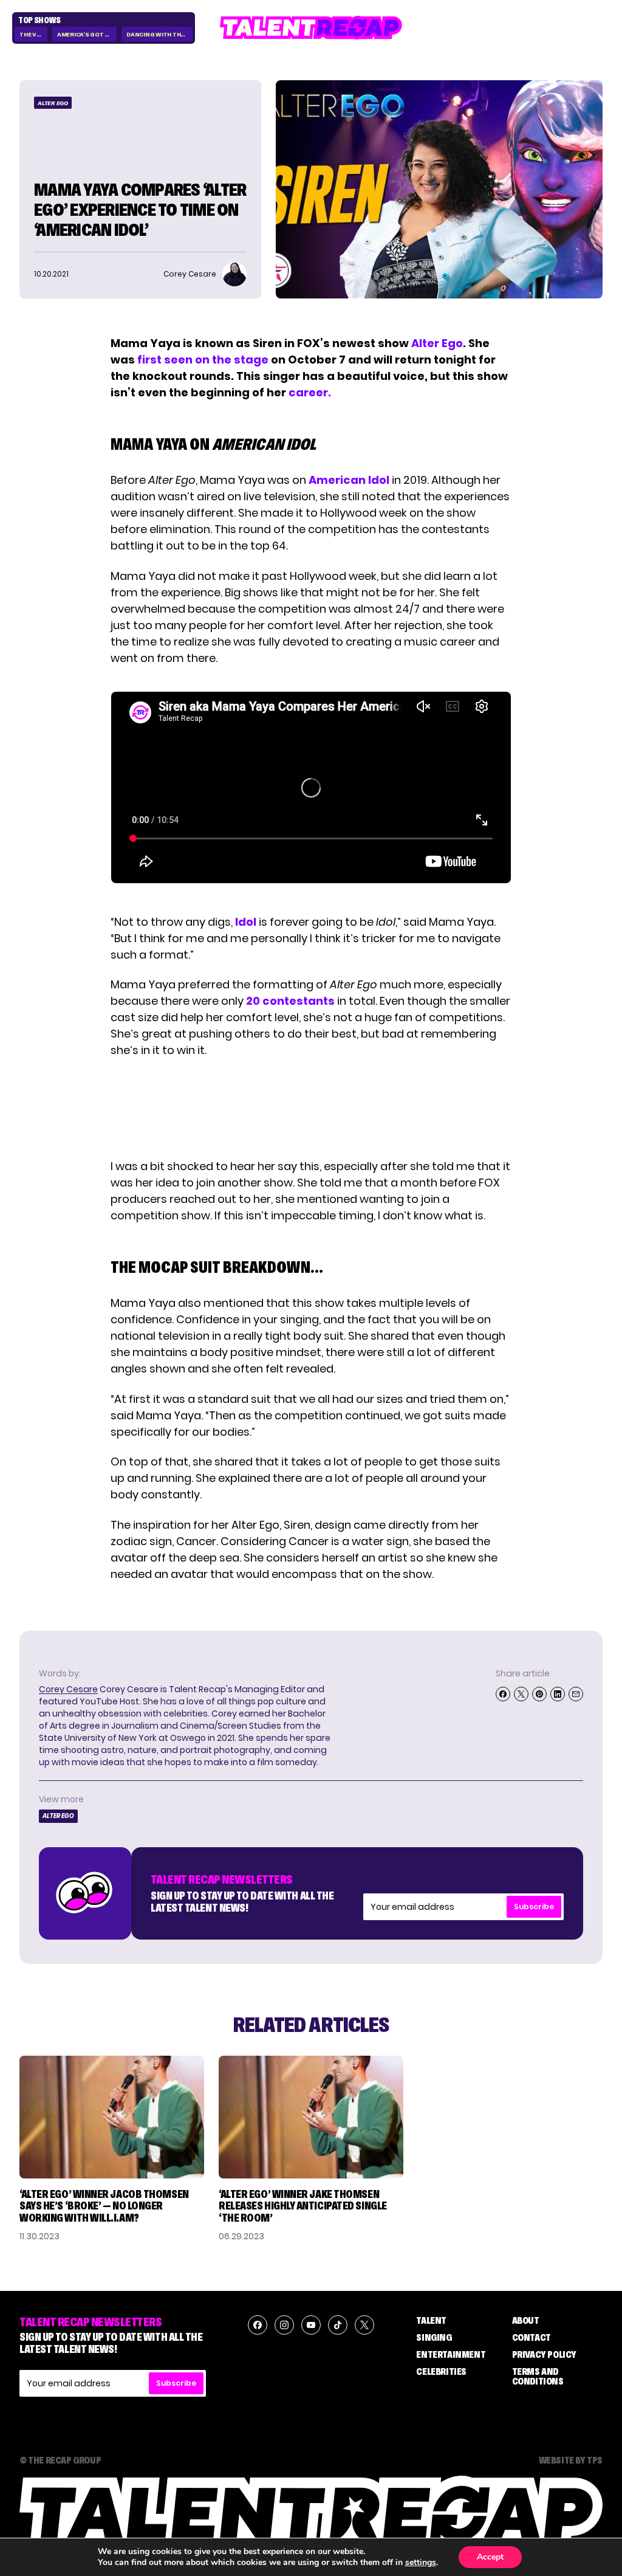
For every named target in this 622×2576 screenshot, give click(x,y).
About (526, 2320)
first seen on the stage (203, 360)
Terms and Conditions (538, 2376)
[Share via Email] (576, 1694)
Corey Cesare (68, 1689)
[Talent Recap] (311, 28)
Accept (490, 2557)
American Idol (349, 480)
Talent (431, 2320)
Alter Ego (53, 103)
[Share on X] (521, 1694)
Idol (246, 922)
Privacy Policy (544, 2354)
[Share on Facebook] (503, 1694)
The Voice (33, 34)
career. (310, 392)
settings (421, 2563)
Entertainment (451, 2354)
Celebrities (441, 2371)
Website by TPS (571, 2460)
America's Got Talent (87, 34)
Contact (531, 2337)
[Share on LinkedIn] (558, 1694)
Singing (434, 2337)
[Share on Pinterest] (539, 1694)
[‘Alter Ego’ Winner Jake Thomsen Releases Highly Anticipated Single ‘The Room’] (311, 2117)
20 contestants (290, 1001)
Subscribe (534, 1906)
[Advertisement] (310, 1108)
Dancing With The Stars (159, 34)
